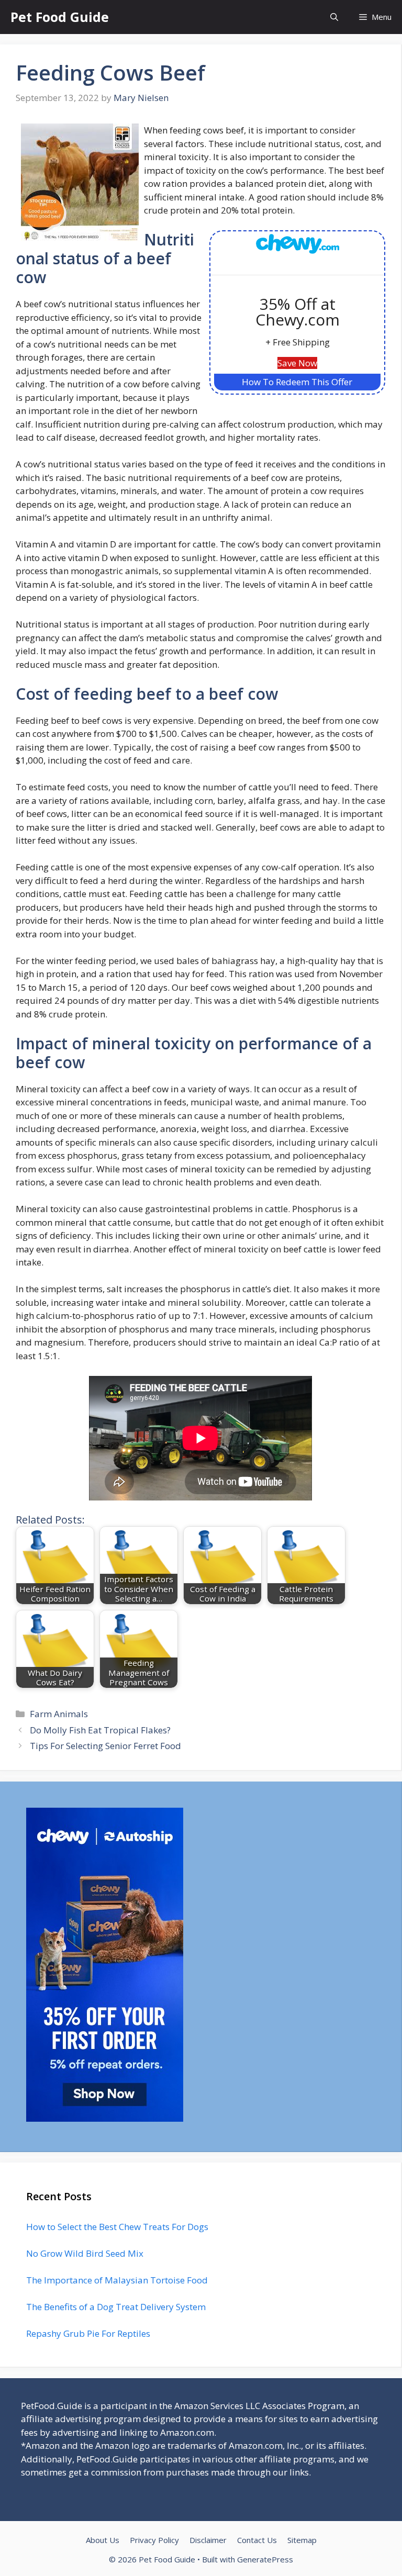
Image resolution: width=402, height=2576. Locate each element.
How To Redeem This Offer (297, 382)
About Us (103, 2540)
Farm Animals (59, 1714)
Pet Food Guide (60, 17)
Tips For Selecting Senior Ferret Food (105, 1746)
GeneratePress (265, 2559)
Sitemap (302, 2540)
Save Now (297, 363)
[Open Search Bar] (334, 17)
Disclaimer (208, 2540)
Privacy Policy (154, 2540)
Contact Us (257, 2540)
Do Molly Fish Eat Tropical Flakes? (100, 1730)
